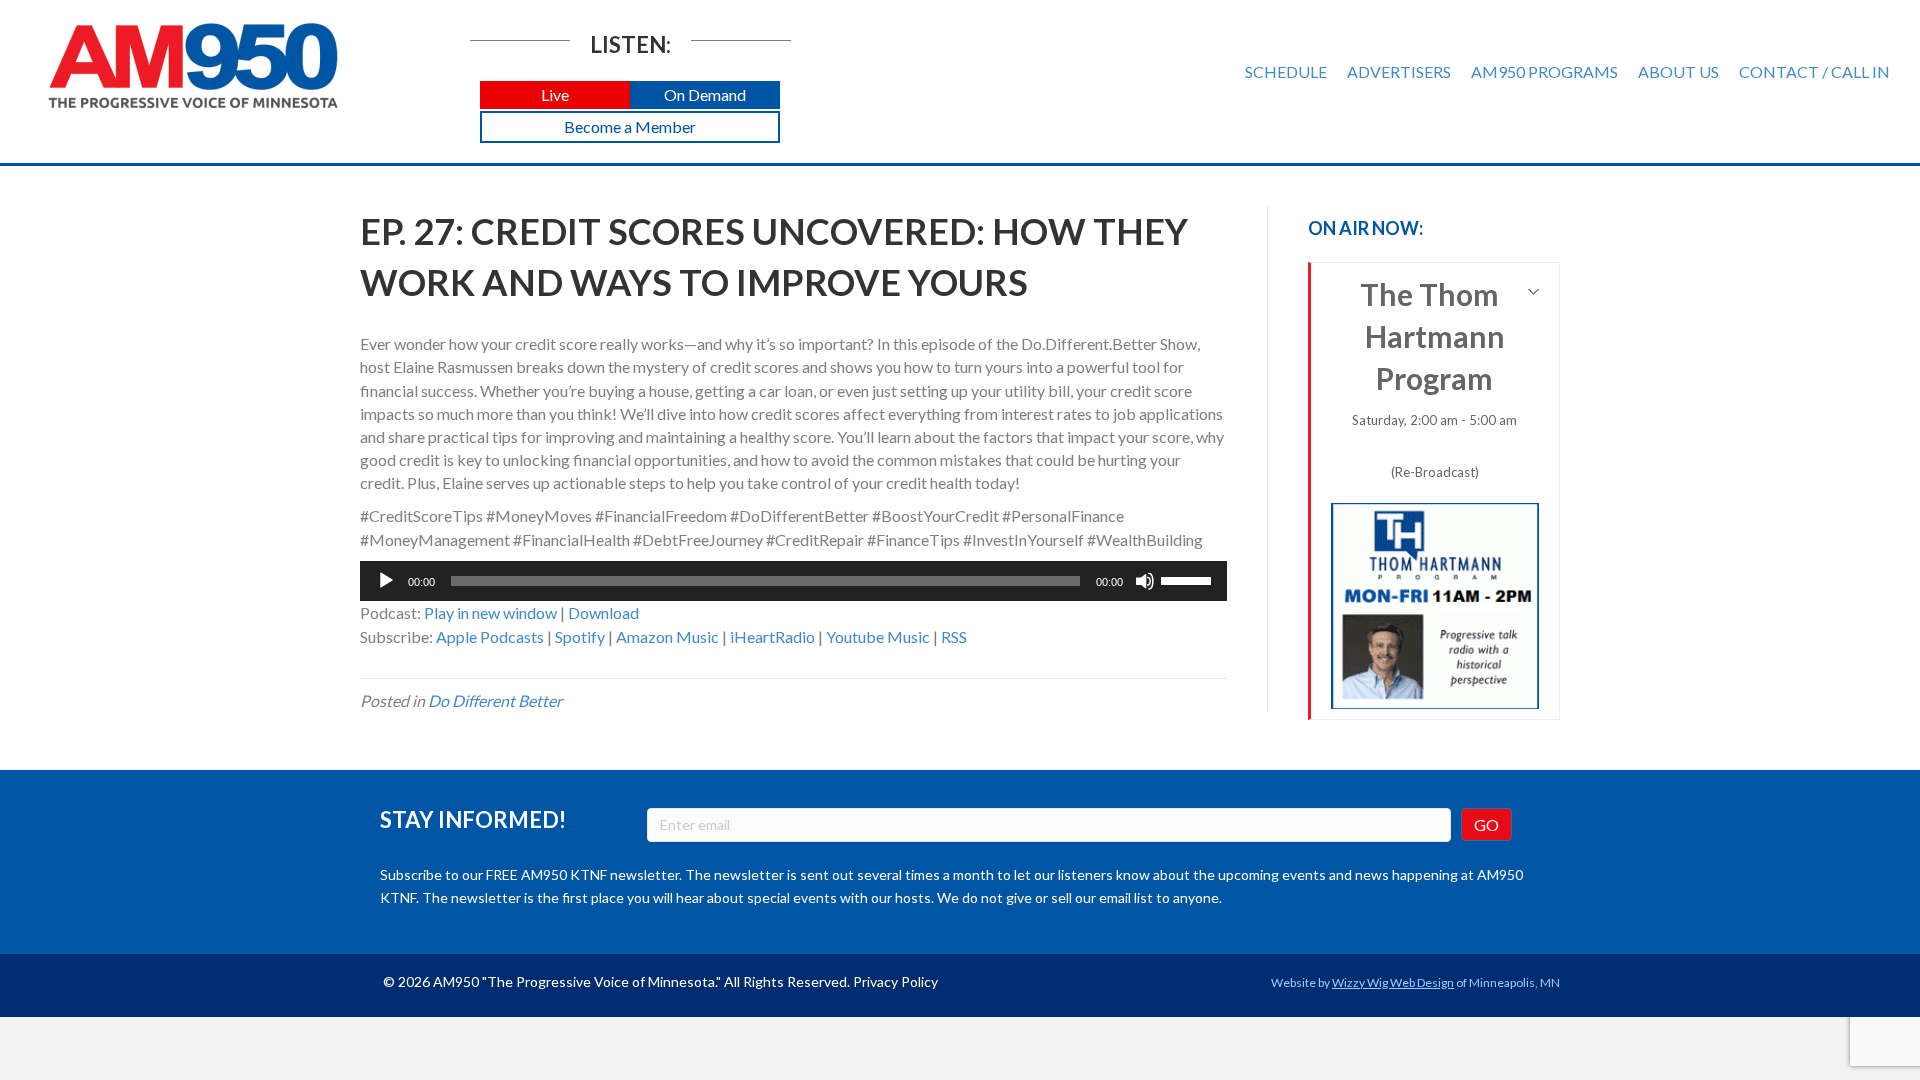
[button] (555, 95)
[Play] (386, 581)
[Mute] (1145, 581)
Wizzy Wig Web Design (1393, 982)
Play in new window (490, 612)
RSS (954, 636)
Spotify (580, 636)
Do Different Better (495, 700)
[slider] (1189, 579)
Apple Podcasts (490, 636)
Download (603, 612)
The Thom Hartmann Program (1434, 378)
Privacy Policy (895, 981)
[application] (793, 581)
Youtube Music (878, 636)
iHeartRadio (772, 636)
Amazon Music (667, 636)
